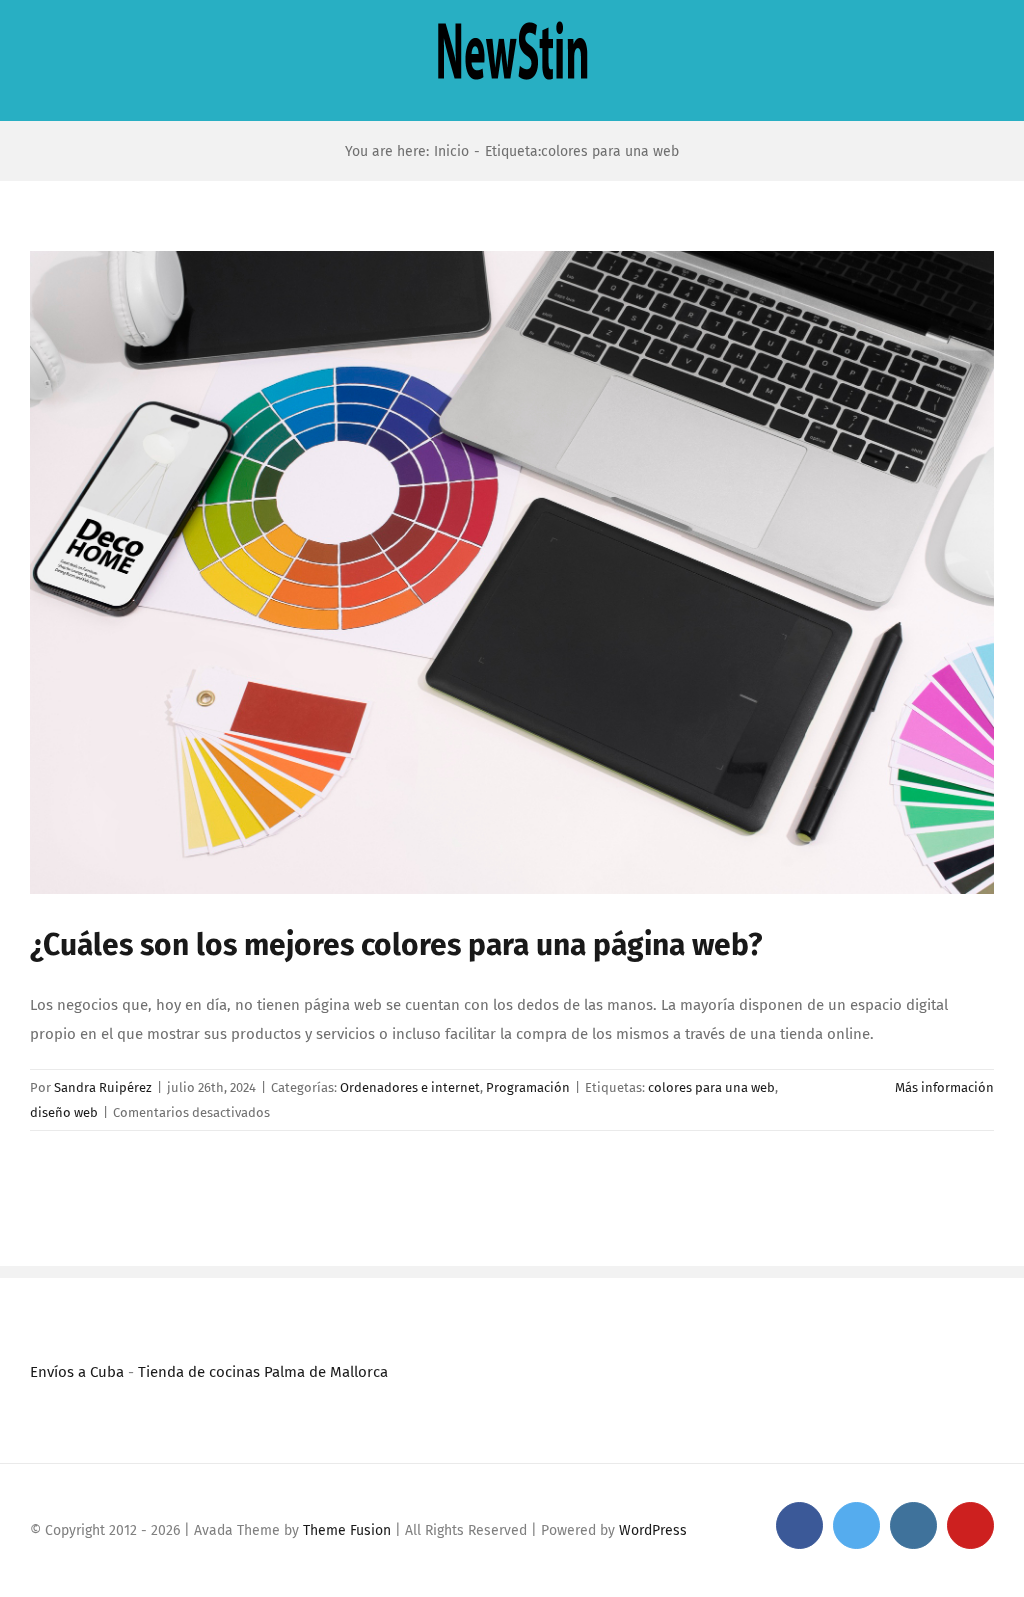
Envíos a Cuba (77, 1372)
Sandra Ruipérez (103, 1087)
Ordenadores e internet (410, 1087)
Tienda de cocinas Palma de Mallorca (263, 1372)
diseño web (64, 1112)
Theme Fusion (347, 1530)
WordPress (653, 1530)
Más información (944, 1087)
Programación (528, 1087)
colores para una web (711, 1087)
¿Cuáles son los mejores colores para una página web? (396, 945)
